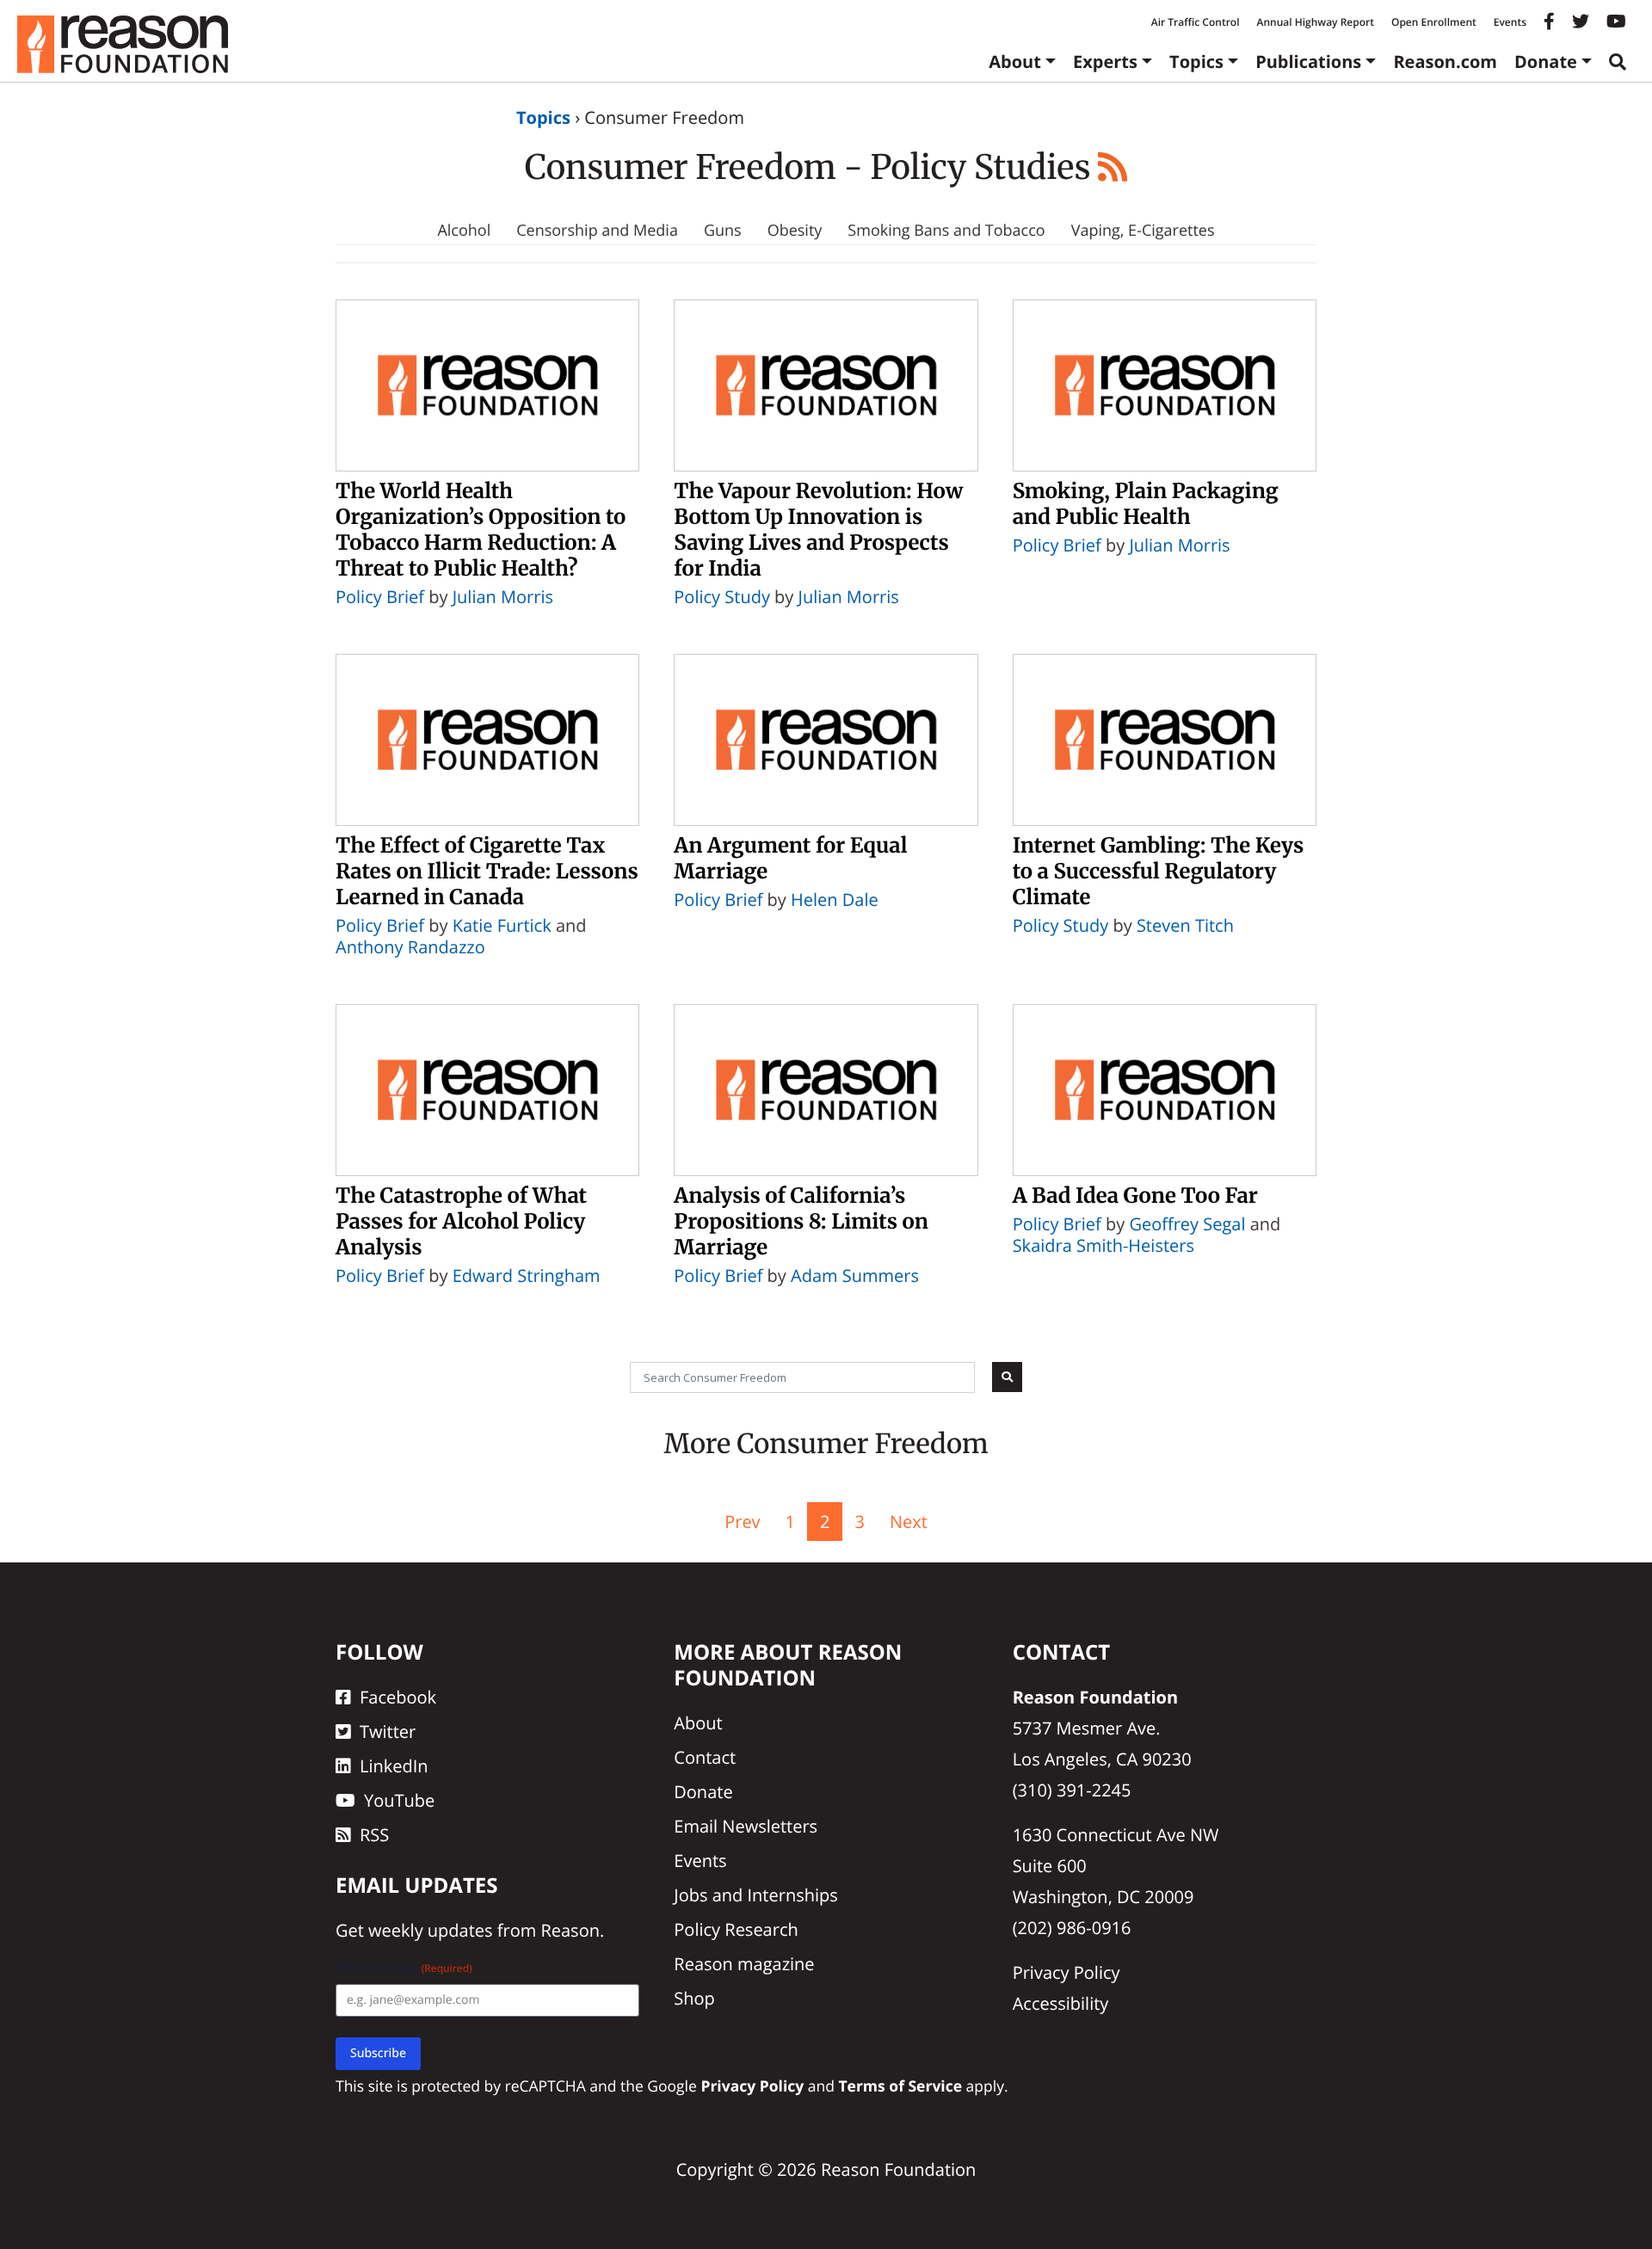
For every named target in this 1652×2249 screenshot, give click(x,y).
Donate (1546, 62)
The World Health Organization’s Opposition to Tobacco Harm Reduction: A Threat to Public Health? (481, 530)
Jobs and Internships (755, 1895)
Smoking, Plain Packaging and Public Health (1146, 504)
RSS (374, 1835)
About (1015, 62)
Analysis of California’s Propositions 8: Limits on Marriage (801, 1221)
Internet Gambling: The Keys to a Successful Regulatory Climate (1159, 871)
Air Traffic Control (1196, 22)
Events (1510, 22)
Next (909, 1522)
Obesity (795, 231)
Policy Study (722, 597)
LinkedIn (394, 1766)
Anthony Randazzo (410, 947)
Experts (1105, 62)
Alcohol (464, 231)
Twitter (388, 1731)
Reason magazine (744, 1964)
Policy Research (736, 1929)
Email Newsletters (746, 1826)
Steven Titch (1185, 925)
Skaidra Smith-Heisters (1103, 1245)
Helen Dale (835, 900)
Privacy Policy (1066, 1972)
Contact (705, 1757)
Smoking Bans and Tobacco (946, 231)
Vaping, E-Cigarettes (1143, 231)
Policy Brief (380, 597)
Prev (742, 1522)
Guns (723, 231)
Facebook (398, 1697)
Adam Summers (855, 1275)
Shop (694, 1998)
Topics (1196, 62)
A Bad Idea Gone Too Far (1135, 1195)
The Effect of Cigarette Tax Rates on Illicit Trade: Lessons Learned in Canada (487, 871)
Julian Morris (503, 597)
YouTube (399, 1800)
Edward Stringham (527, 1275)
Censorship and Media (597, 231)
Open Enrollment (1434, 22)
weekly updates (430, 1930)
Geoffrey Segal (1187, 1224)
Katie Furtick (502, 925)
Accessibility (1061, 2003)
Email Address (404, 1968)
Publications (1308, 62)
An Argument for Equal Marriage (790, 858)
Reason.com (1445, 62)
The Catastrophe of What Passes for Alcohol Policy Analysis (461, 1221)
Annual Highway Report (1315, 22)
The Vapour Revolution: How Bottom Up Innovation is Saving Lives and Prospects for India (818, 530)
